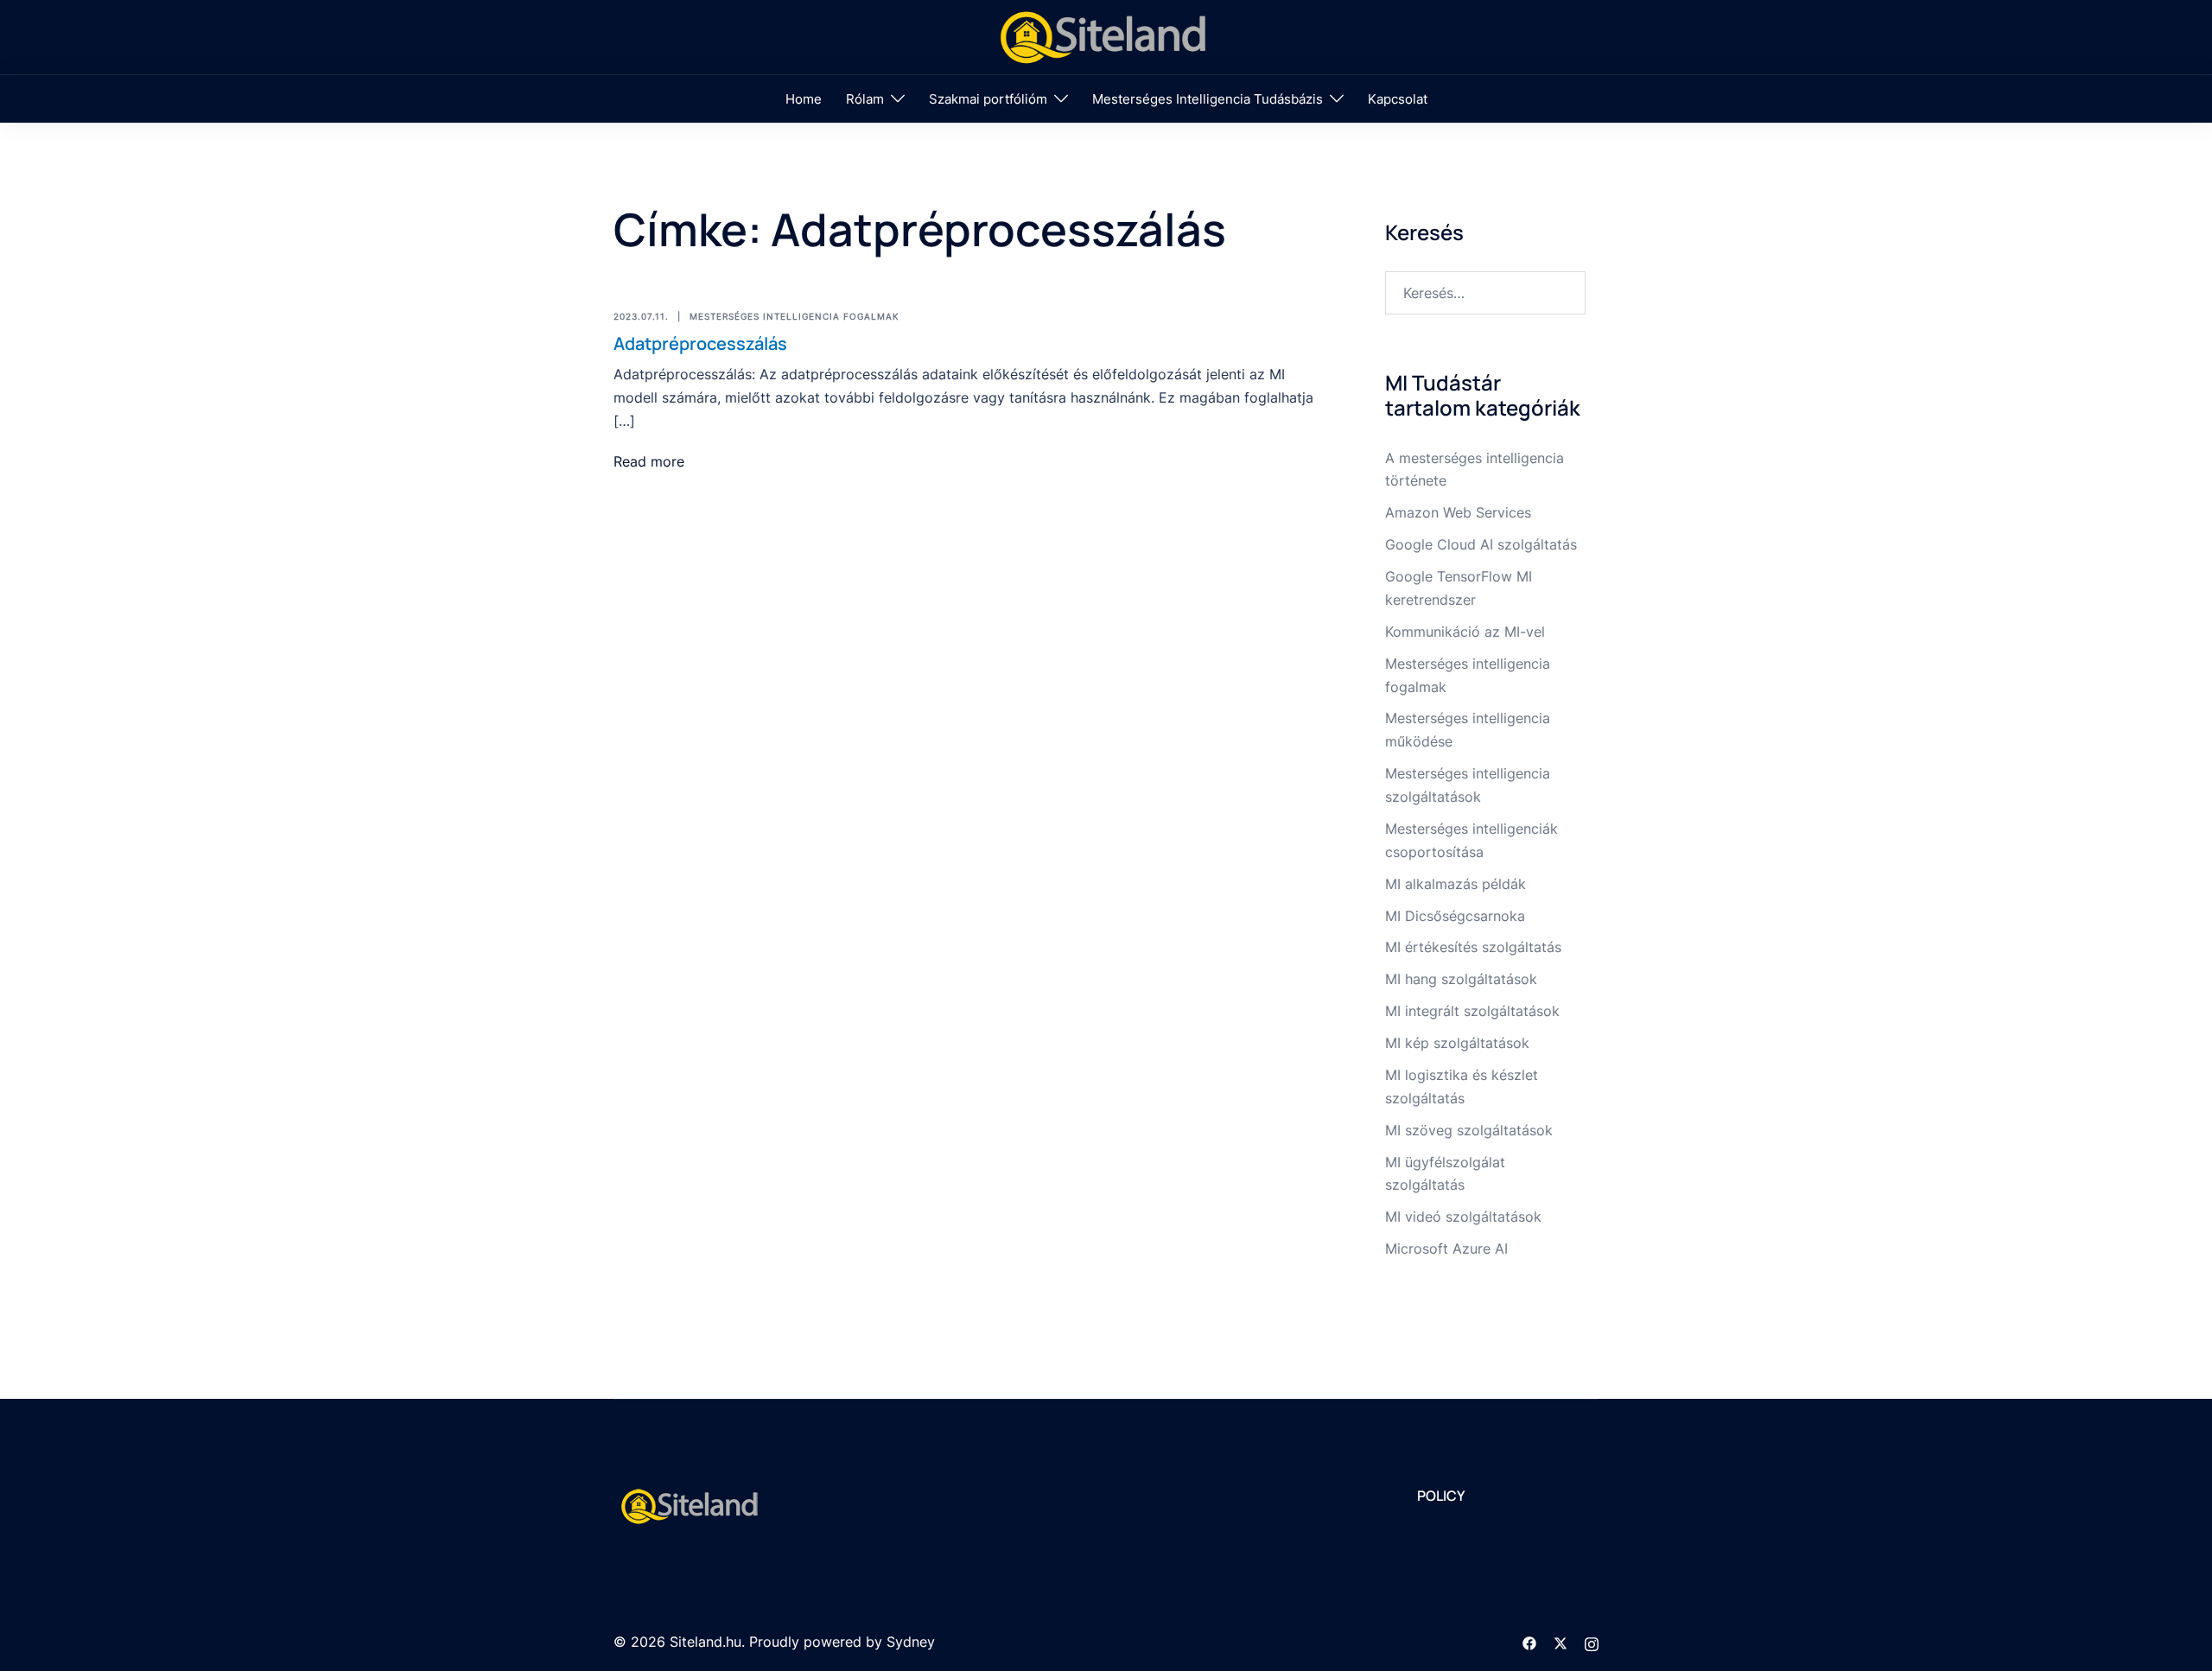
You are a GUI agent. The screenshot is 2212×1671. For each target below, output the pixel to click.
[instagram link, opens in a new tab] (1592, 1642)
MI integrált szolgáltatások (1472, 1011)
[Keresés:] (1486, 293)
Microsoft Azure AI (1446, 1248)
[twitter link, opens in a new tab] (1560, 1642)
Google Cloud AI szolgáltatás (1481, 544)
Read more (649, 461)
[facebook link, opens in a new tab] (1529, 1642)
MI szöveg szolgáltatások (1469, 1130)
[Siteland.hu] (1106, 35)
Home (804, 99)
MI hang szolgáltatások (1461, 979)
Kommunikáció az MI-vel (1465, 632)
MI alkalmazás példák (1456, 884)
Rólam (865, 99)
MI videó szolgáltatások (1463, 1217)
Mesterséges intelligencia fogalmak (795, 316)
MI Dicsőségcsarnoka (1455, 916)
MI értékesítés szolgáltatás (1473, 947)
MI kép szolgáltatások (1457, 1043)
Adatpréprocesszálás (700, 343)
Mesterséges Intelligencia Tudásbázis (1208, 99)
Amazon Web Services (1458, 512)
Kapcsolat (1398, 99)
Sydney (911, 1642)
